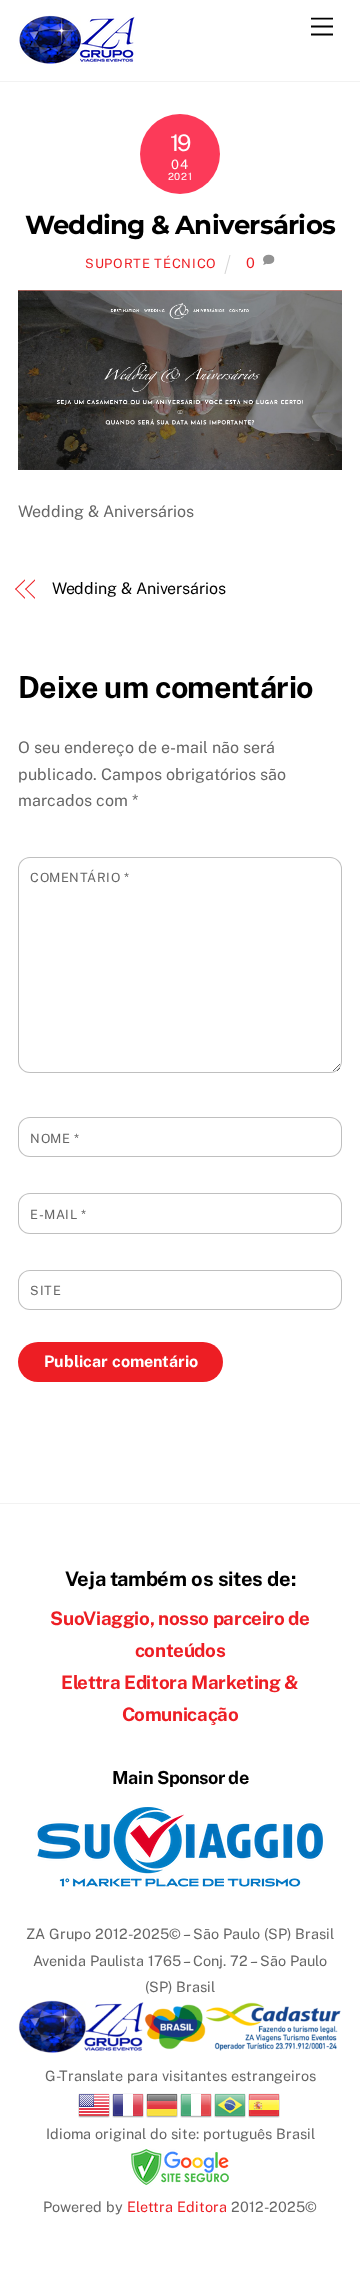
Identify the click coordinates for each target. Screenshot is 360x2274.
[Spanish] (265, 2103)
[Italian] (197, 2103)
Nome (54, 1138)
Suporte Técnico (151, 263)
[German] (163, 2103)
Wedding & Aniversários (180, 224)
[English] (95, 2103)
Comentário (79, 877)
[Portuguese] (231, 2103)
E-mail (58, 1214)
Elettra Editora (177, 2206)
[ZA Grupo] (77, 56)
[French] (129, 2103)
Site (45, 1290)
